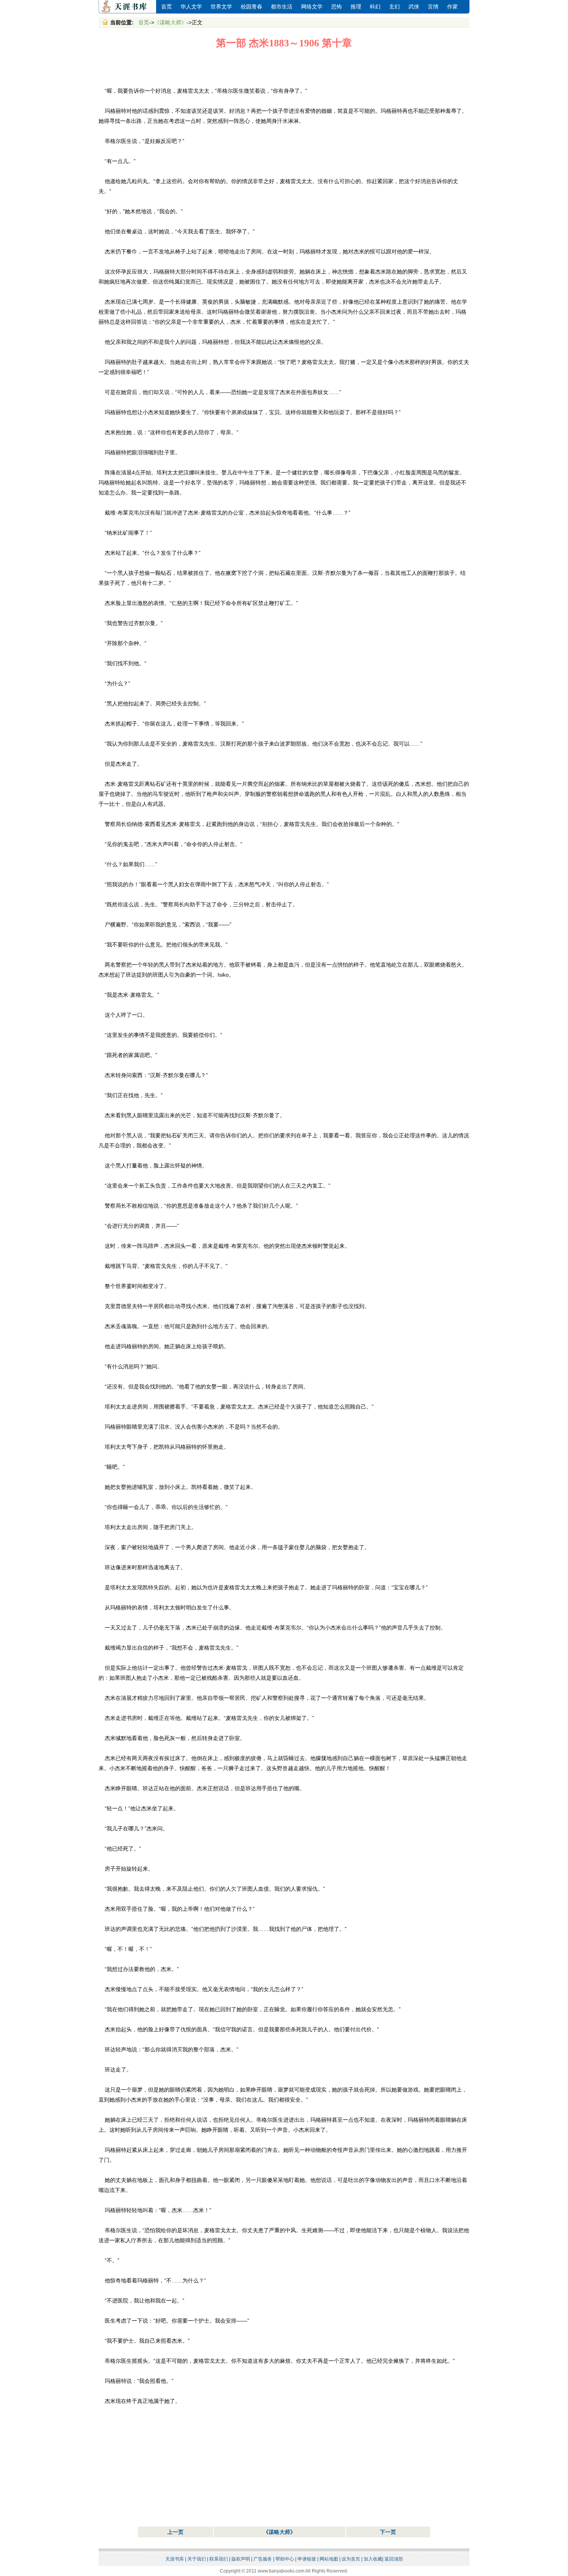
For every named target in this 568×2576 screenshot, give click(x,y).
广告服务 (263, 2559)
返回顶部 (394, 2559)
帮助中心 (285, 2559)
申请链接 (307, 2559)
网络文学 (312, 7)
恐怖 (337, 7)
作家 (452, 7)
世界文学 (221, 7)
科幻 (375, 7)
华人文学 (191, 7)
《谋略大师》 (170, 22)
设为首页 (351, 2559)
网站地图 (329, 2559)
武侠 (414, 7)
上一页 (175, 2532)
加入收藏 (373, 2559)
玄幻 (395, 7)
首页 (167, 7)
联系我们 (219, 2559)
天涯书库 (128, 7)
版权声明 (241, 2559)
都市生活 (282, 7)
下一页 (388, 2532)
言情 (433, 7)
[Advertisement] (284, 68)
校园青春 (252, 7)
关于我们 (197, 2559)
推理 (356, 7)
